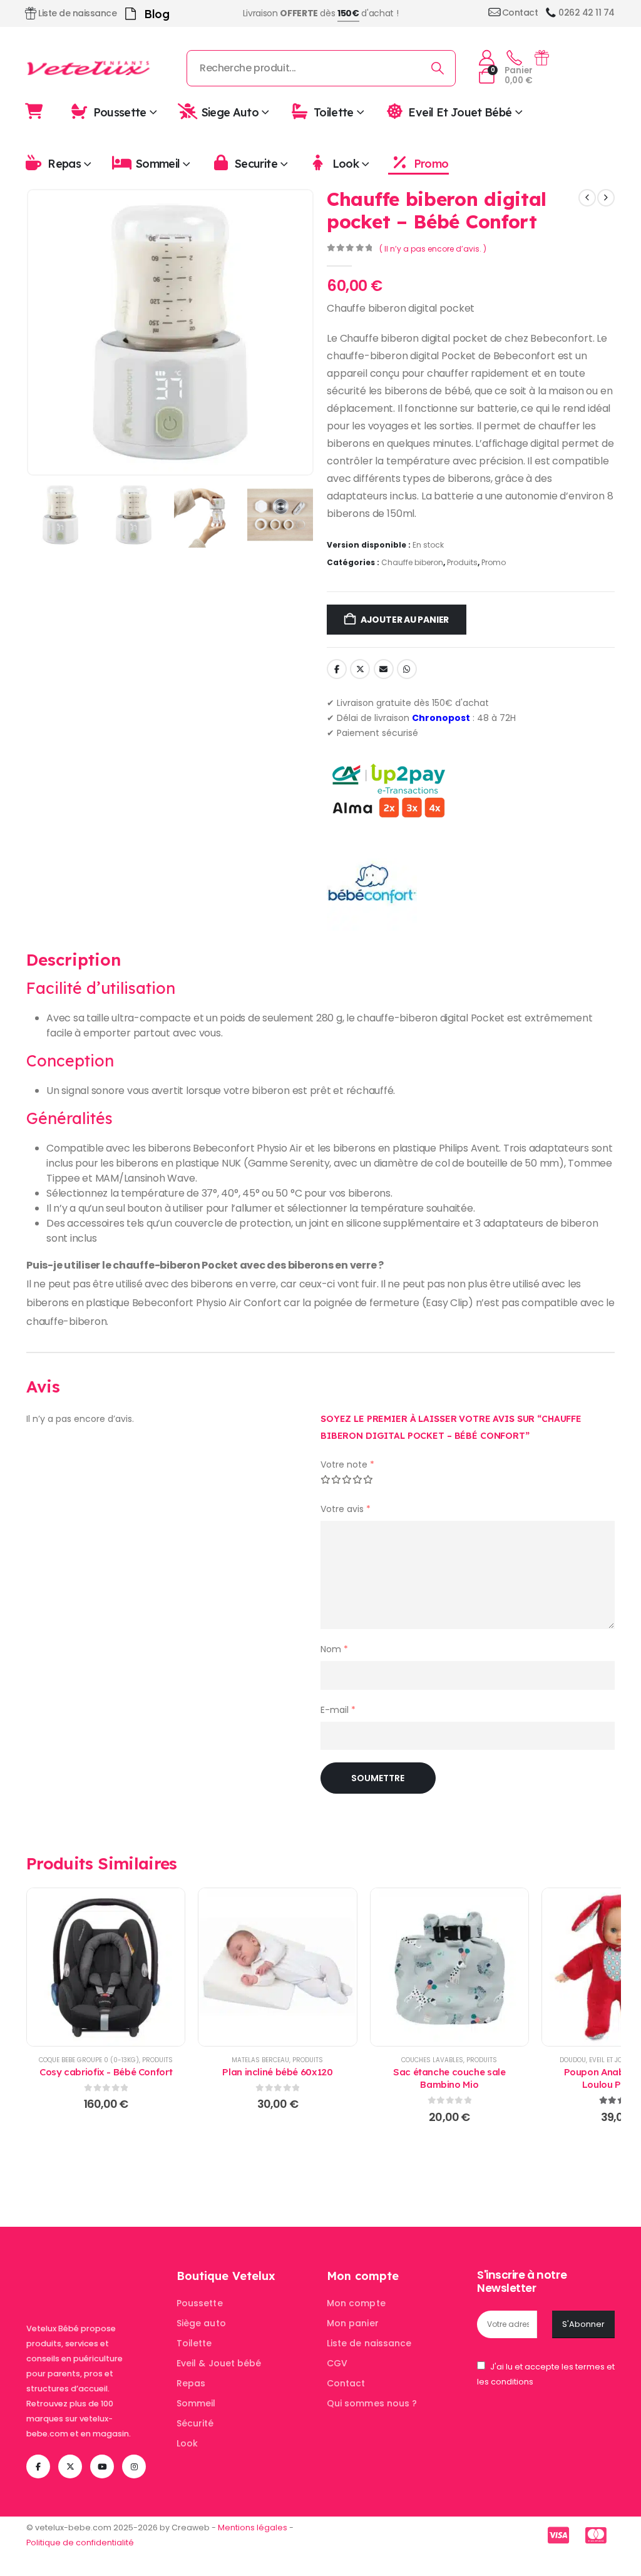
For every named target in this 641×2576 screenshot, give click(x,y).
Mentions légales (253, 2527)
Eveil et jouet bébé (460, 112)
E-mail (338, 1710)
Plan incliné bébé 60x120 (277, 2072)
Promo (431, 164)
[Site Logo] (89, 68)
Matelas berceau (260, 2060)
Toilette (334, 112)
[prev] (587, 198)
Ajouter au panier (405, 620)
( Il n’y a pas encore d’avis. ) (433, 249)
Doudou (573, 2060)
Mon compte (356, 2303)
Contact (346, 2383)
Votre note (347, 1464)
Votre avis (346, 1509)
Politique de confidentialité (80, 2543)
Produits (462, 562)
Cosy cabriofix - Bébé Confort (106, 2072)
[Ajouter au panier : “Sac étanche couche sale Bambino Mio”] (449, 1967)
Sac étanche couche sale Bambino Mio (449, 2078)
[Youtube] (102, 2466)
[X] (70, 2466)
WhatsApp (407, 669)
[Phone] (514, 58)
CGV (337, 2363)
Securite (256, 164)
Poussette (120, 112)
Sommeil (158, 164)
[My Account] (486, 58)
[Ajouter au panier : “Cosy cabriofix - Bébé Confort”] (106, 1967)
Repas (64, 164)
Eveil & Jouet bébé (219, 2363)
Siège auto (201, 2323)
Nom (334, 1649)
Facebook (337, 669)
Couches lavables (432, 2060)
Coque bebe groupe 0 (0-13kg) (89, 2060)
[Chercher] (438, 68)
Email (384, 669)
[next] (606, 198)
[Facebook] (38, 2466)
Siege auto (230, 112)
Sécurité (195, 2423)
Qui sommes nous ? (372, 2403)
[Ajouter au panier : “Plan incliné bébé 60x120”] (277, 1967)
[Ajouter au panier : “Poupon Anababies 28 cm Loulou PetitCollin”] (621, 1967)
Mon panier (353, 2323)
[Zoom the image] (95, 2276)
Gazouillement (360, 669)
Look (346, 164)
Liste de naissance (369, 2343)
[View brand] (372, 885)
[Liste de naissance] (541, 58)
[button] (320, 1265)
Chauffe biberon (412, 562)
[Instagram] (134, 2466)
